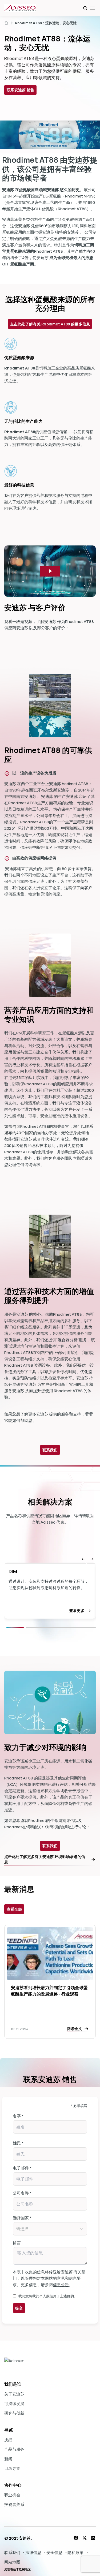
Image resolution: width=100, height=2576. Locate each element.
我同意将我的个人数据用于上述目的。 (48, 2296)
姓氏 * (18, 2143)
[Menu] (93, 8)
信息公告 (61, 2285)
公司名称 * (22, 2193)
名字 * (18, 2116)
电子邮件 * (22, 2168)
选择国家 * (22, 2218)
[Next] (61, 1628)
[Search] (85, 8)
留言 (17, 2243)
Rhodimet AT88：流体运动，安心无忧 (46, 23)
